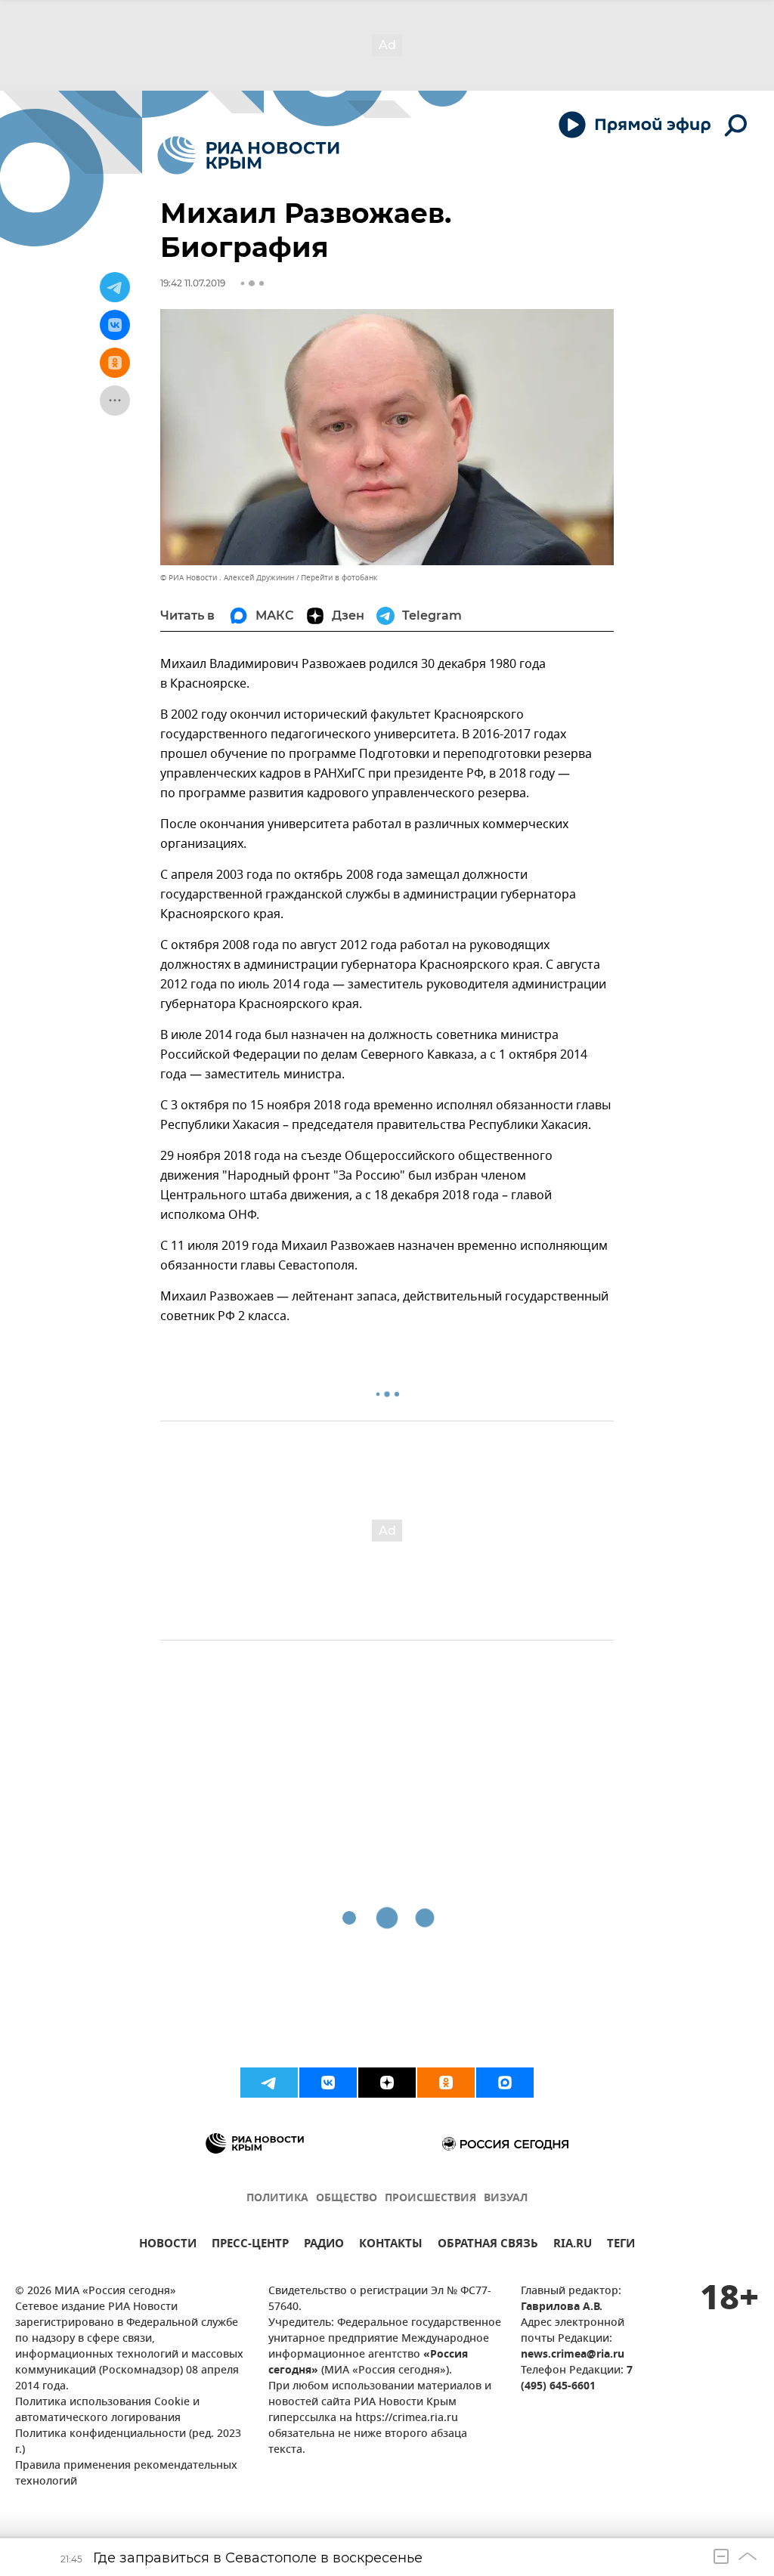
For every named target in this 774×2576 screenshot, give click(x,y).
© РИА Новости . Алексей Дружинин (227, 578)
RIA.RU (573, 2245)
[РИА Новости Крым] (248, 155)
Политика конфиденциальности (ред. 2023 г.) (128, 2442)
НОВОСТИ (168, 2245)
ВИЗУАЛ (506, 2199)
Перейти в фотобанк (339, 578)
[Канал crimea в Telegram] (269, 2083)
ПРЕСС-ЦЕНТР (250, 2245)
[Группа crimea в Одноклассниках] (446, 2083)
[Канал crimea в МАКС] (505, 2083)
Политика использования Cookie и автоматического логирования (107, 2411)
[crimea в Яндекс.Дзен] (387, 2083)
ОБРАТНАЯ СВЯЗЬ (488, 2245)
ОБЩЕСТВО (347, 2199)
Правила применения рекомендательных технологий (126, 2474)
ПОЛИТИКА (277, 2199)
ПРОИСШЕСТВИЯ (430, 2199)
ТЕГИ (621, 2245)
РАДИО (324, 2245)
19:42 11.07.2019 (193, 283)
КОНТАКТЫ (391, 2245)
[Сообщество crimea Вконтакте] (328, 2083)
